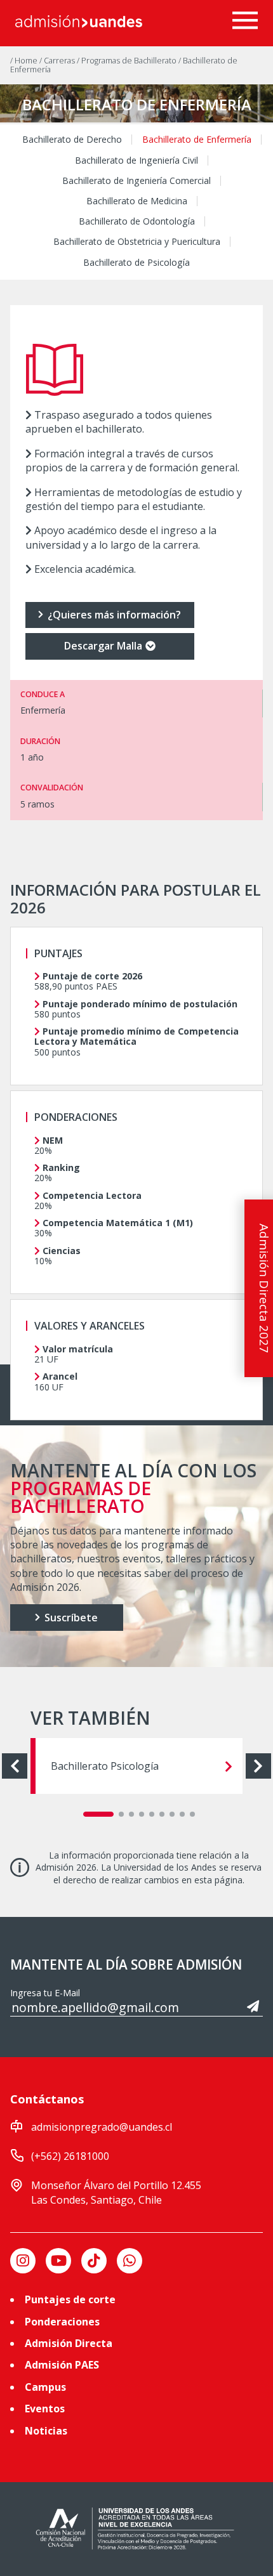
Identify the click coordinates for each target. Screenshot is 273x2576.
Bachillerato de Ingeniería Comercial (136, 181)
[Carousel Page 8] (182, 1814)
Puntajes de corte (70, 2299)
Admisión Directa (69, 2343)
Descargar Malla (103, 646)
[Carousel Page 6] (162, 1814)
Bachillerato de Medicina (137, 201)
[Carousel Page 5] (152, 1814)
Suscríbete (70, 1618)
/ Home (25, 61)
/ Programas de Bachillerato (128, 61)
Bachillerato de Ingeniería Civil (136, 160)
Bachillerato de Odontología (137, 221)
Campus (45, 2387)
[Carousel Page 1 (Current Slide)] (98, 1814)
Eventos (45, 2409)
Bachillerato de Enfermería (197, 140)
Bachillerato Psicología (105, 1766)
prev (15, 1766)
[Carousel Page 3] (131, 1814)
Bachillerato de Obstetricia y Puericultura (137, 242)
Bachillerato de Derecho (72, 140)
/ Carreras (58, 61)
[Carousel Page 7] (172, 1814)
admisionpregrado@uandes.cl (102, 2127)
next (258, 1766)
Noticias (46, 2431)
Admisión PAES (62, 2365)
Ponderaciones (62, 2322)
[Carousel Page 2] (121, 1814)
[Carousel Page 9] (192, 1814)
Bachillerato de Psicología (136, 263)
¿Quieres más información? (113, 615)
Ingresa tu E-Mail (45, 1993)
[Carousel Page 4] (142, 1814)
